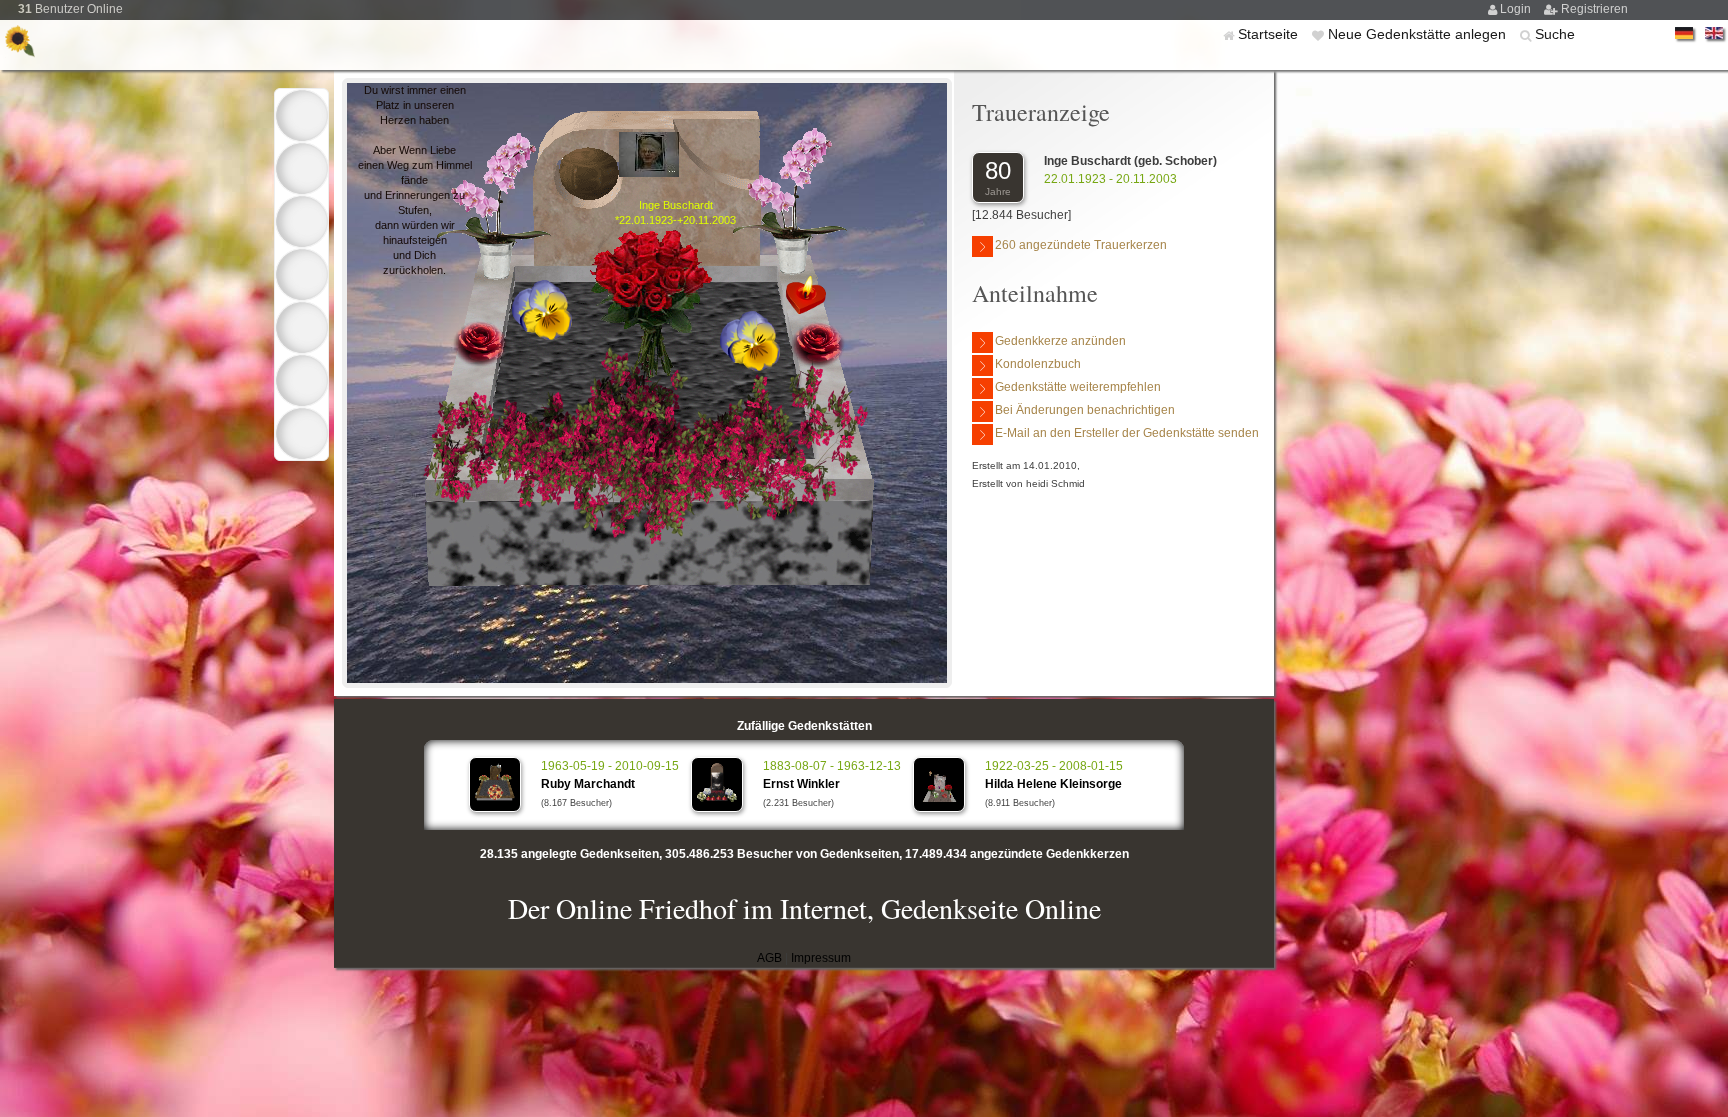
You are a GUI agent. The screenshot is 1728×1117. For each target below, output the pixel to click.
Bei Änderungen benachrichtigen (1085, 410)
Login (1517, 9)
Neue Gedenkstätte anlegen (1419, 34)
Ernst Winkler (801, 784)
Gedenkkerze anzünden (1060, 341)
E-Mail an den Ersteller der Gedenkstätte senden (1127, 433)
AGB (769, 958)
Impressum (821, 958)
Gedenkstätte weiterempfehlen (1078, 387)
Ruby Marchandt (588, 784)
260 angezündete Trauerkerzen (1081, 245)
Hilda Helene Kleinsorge (1053, 784)
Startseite (1270, 34)
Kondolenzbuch (1038, 364)
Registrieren (1594, 9)
